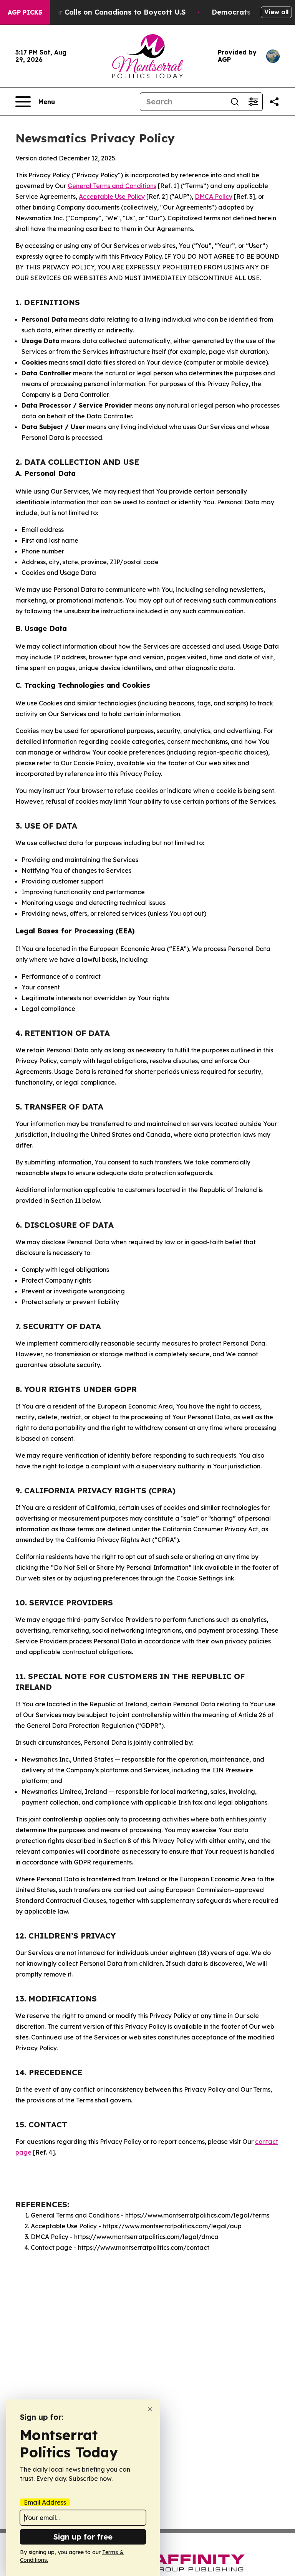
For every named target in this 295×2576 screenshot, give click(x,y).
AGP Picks (25, 12)
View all (276, 12)
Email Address (45, 2502)
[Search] (235, 102)
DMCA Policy (214, 197)
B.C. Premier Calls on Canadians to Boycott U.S (103, 12)
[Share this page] (274, 102)
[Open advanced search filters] (253, 102)
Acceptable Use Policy (112, 197)
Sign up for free (83, 2537)
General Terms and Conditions (112, 186)
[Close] (150, 2409)
